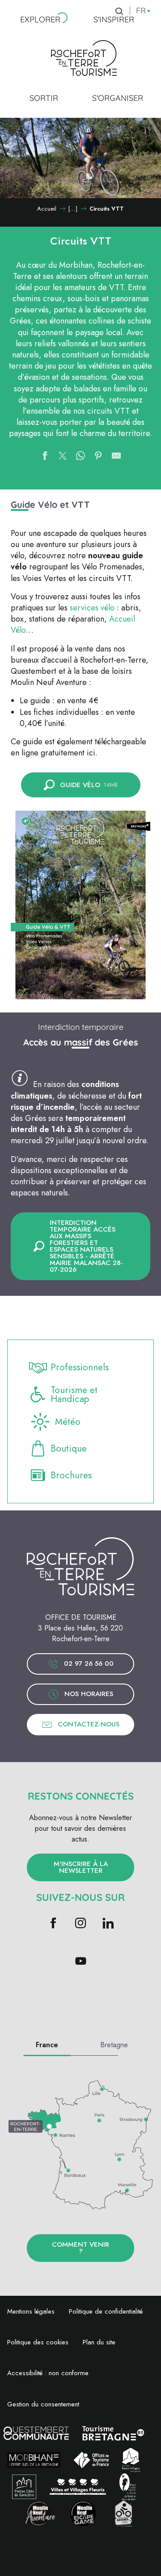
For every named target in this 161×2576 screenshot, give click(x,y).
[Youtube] (81, 1962)
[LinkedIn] (108, 1924)
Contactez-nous (89, 1724)
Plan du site (99, 2342)
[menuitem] (40, 20)
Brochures (71, 1475)
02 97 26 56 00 (89, 1663)
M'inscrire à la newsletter (81, 1867)
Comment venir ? (80, 2248)
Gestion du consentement (43, 2404)
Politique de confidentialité (106, 2311)
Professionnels (80, 1367)
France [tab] (47, 2045)
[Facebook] (53, 1924)
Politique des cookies (38, 2342)
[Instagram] (81, 1924)
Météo (68, 1422)
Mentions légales (31, 2311)
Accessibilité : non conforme (48, 2373)
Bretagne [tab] (114, 2045)
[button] (80, 905)
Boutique (69, 1448)
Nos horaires (89, 1694)
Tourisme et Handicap (74, 1395)
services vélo (92, 608)
